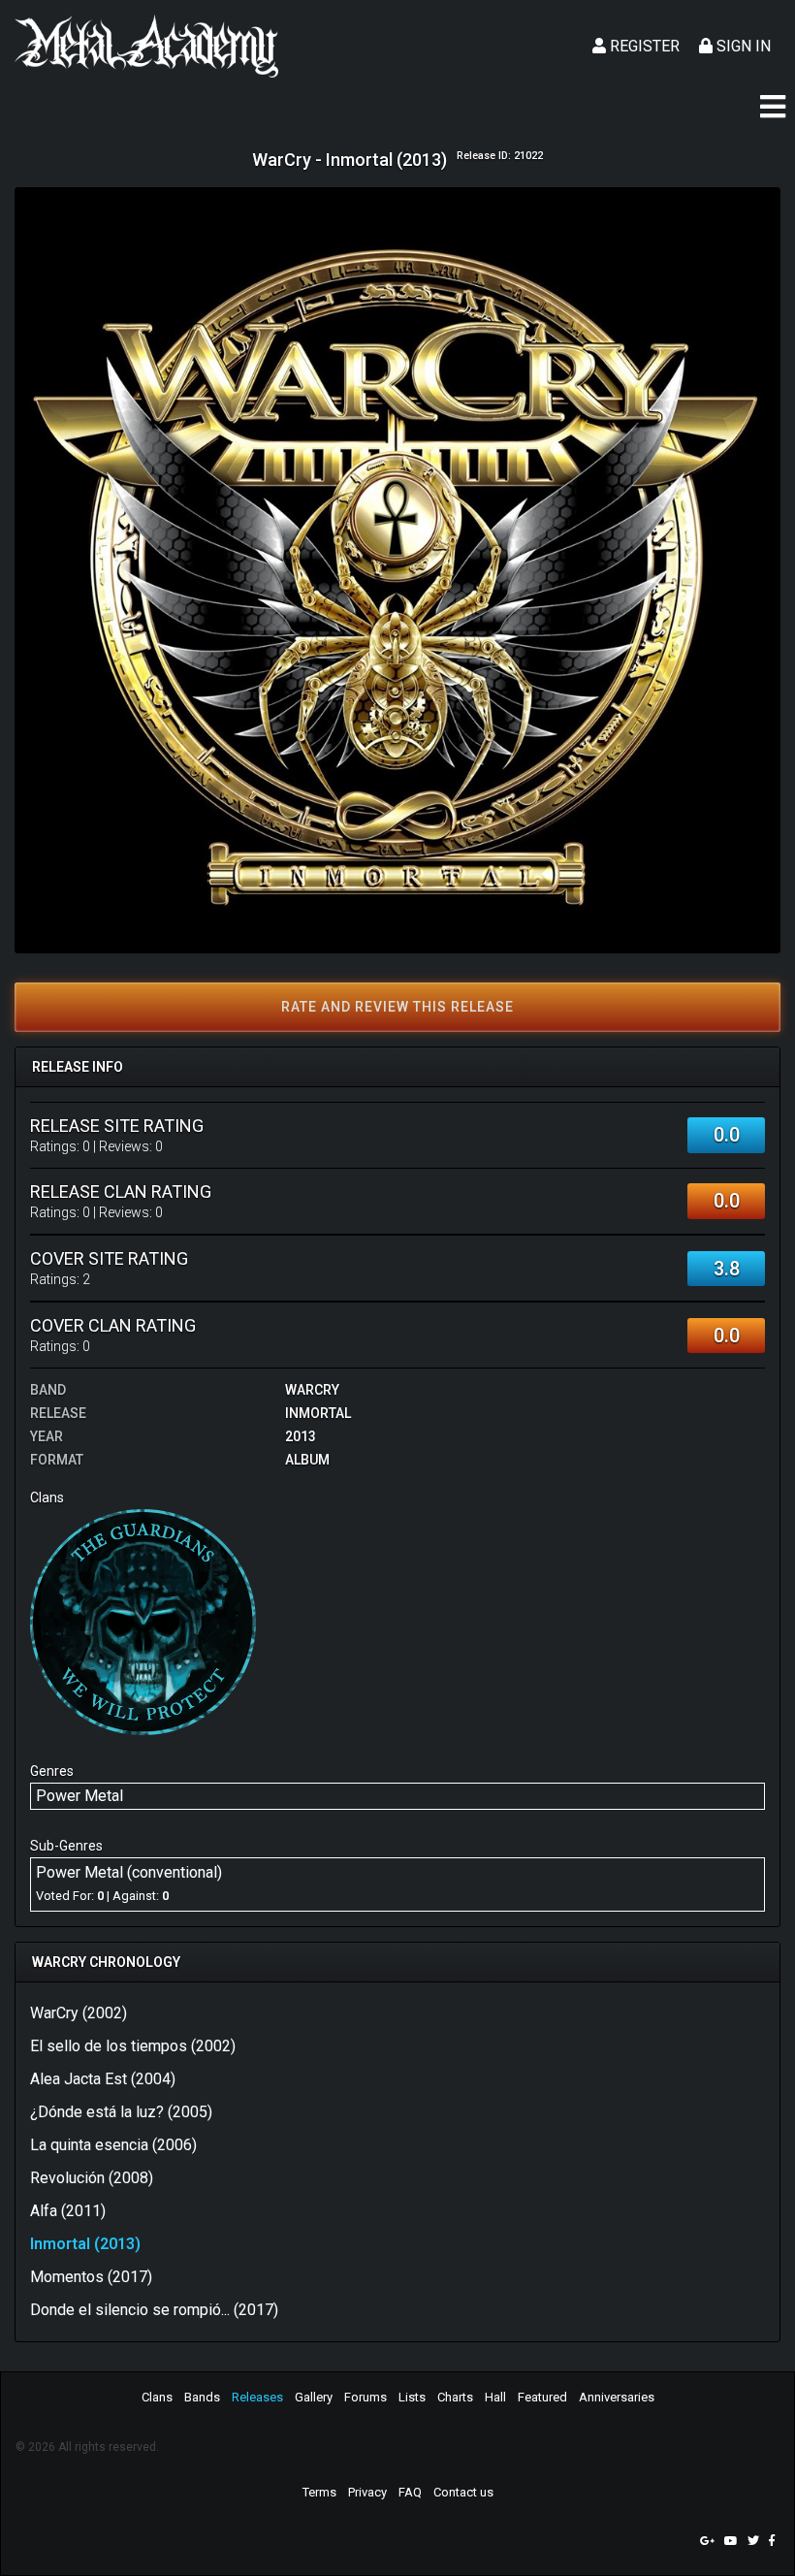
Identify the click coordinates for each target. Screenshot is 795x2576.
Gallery (314, 2397)
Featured (542, 2397)
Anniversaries (617, 2397)
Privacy (367, 2492)
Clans (157, 2397)
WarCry (312, 1390)
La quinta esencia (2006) (113, 2145)
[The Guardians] (143, 1621)
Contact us (463, 2492)
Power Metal (79, 1796)
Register (643, 46)
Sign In (742, 46)
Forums (366, 2397)
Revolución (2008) (92, 2178)
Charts (455, 2397)
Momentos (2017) (91, 2277)
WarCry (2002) (79, 2013)
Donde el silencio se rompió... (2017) (154, 2310)
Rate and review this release (397, 1007)
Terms (319, 2492)
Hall (495, 2397)
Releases (257, 2397)
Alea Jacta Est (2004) (103, 2079)
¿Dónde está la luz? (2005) (121, 2112)
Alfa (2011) (68, 2211)
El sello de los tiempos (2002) (133, 2046)
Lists (412, 2397)
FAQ (410, 2492)
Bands (202, 2397)
